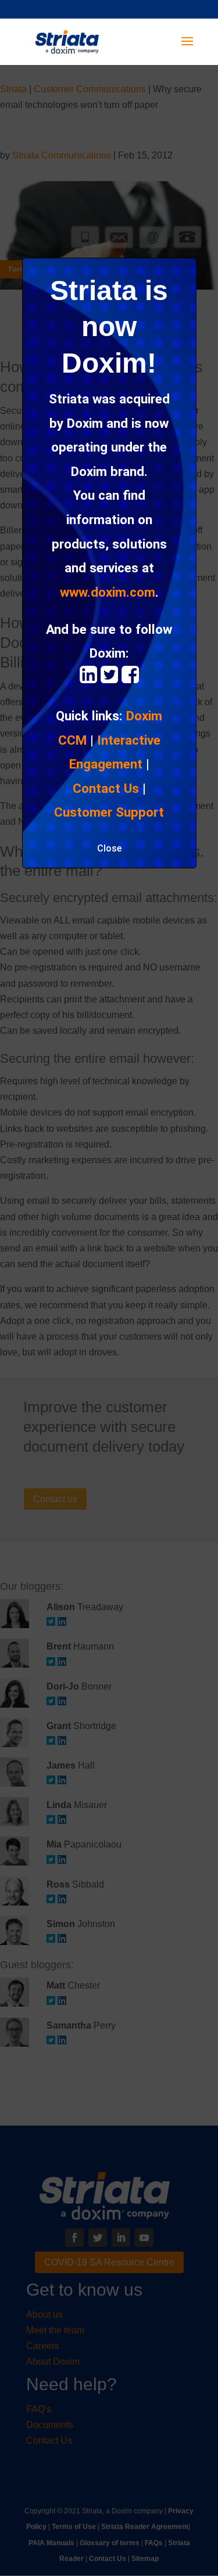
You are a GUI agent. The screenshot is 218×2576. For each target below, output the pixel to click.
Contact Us (106, 788)
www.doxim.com (108, 592)
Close (109, 848)
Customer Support (109, 812)
